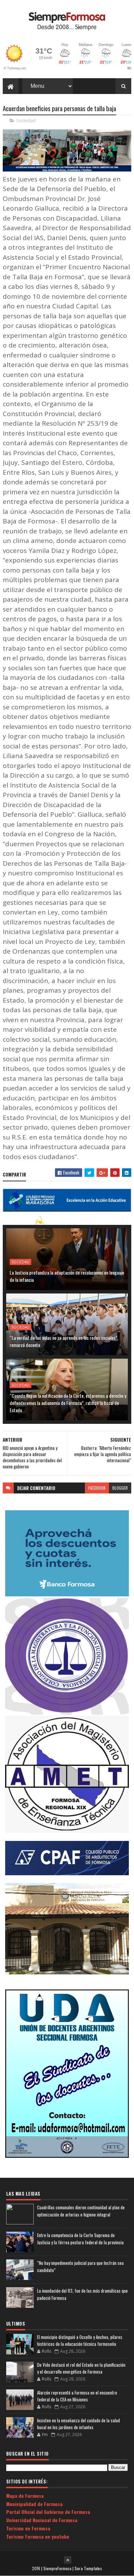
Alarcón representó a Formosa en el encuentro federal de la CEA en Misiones (77, 2396)
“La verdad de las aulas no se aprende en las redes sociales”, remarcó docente (64, 1341)
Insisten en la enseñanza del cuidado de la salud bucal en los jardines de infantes (79, 2424)
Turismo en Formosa (28, 2528)
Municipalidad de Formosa (34, 2504)
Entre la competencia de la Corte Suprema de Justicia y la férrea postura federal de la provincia (80, 2239)
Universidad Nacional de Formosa (42, 2520)
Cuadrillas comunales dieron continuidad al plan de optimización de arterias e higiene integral (81, 2211)
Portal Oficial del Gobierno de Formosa (48, 2512)
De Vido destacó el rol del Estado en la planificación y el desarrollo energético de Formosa (81, 2368)
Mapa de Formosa (25, 2496)
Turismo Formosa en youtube (38, 2536)
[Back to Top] (68, 2560)
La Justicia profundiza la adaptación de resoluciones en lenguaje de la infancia (67, 1276)
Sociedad (26, 120)
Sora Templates (88, 2568)
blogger (120, 1488)
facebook (97, 1488)
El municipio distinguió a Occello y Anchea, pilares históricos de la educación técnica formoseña (80, 2340)
